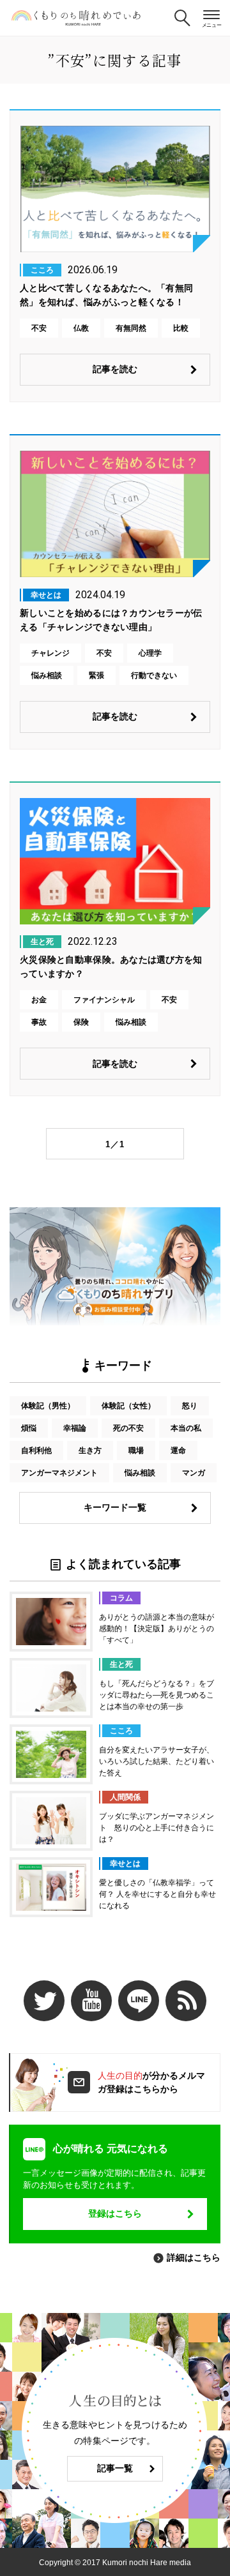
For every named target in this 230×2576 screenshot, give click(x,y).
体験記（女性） (128, 1406)
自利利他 (36, 1450)
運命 (178, 1450)
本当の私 (186, 1428)
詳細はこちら (194, 2257)
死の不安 (128, 1428)
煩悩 (29, 1428)
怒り (190, 1406)
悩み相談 (140, 1473)
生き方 (90, 1450)
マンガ (194, 1473)
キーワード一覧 (115, 1507)
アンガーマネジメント (59, 1473)
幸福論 (75, 1428)
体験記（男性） (48, 1406)
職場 (136, 1450)
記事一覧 (115, 2468)
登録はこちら (115, 2213)
